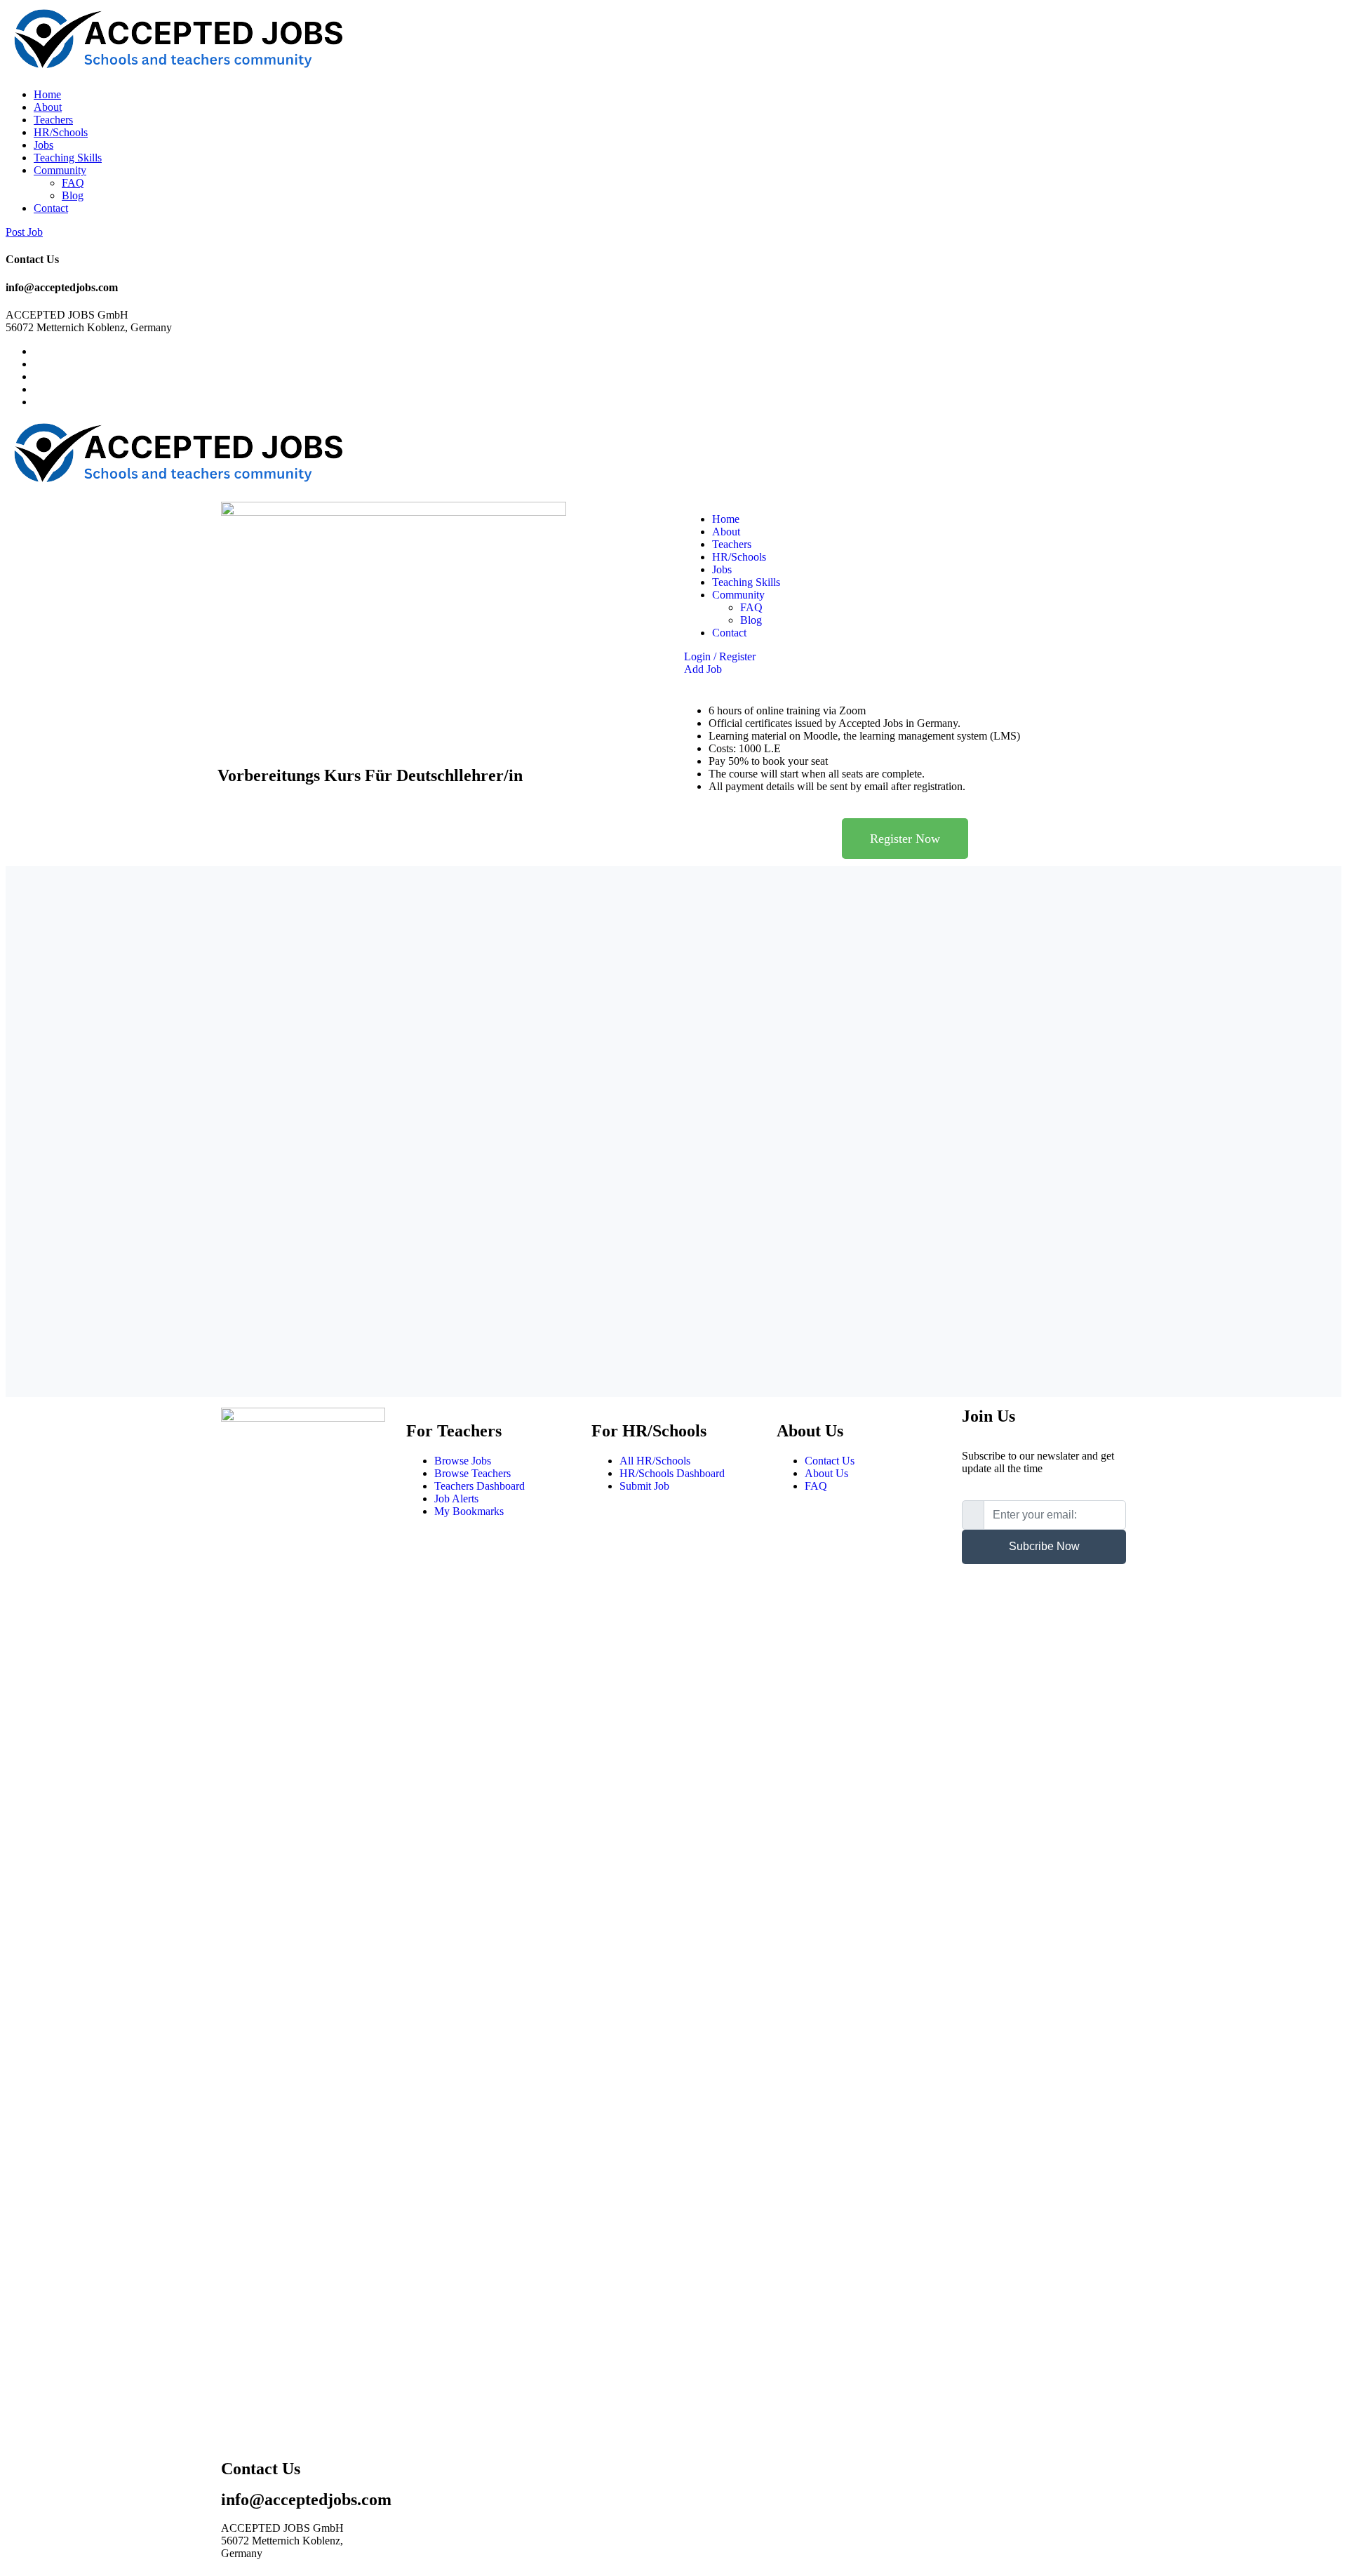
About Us (826, 1473)
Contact (51, 208)
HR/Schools (61, 132)
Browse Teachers (473, 1473)
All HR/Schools (655, 1461)
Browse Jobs (463, 1461)
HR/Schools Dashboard (672, 1473)
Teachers (53, 120)
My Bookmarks (469, 1511)
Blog (73, 195)
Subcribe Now (1044, 1546)
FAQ (73, 183)
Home (47, 94)
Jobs (43, 145)
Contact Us (830, 1461)
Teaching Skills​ (68, 158)
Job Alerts (456, 1499)
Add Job (703, 669)
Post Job (24, 232)
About (48, 107)
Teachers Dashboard (480, 1486)
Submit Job (644, 1486)
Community (60, 170)
